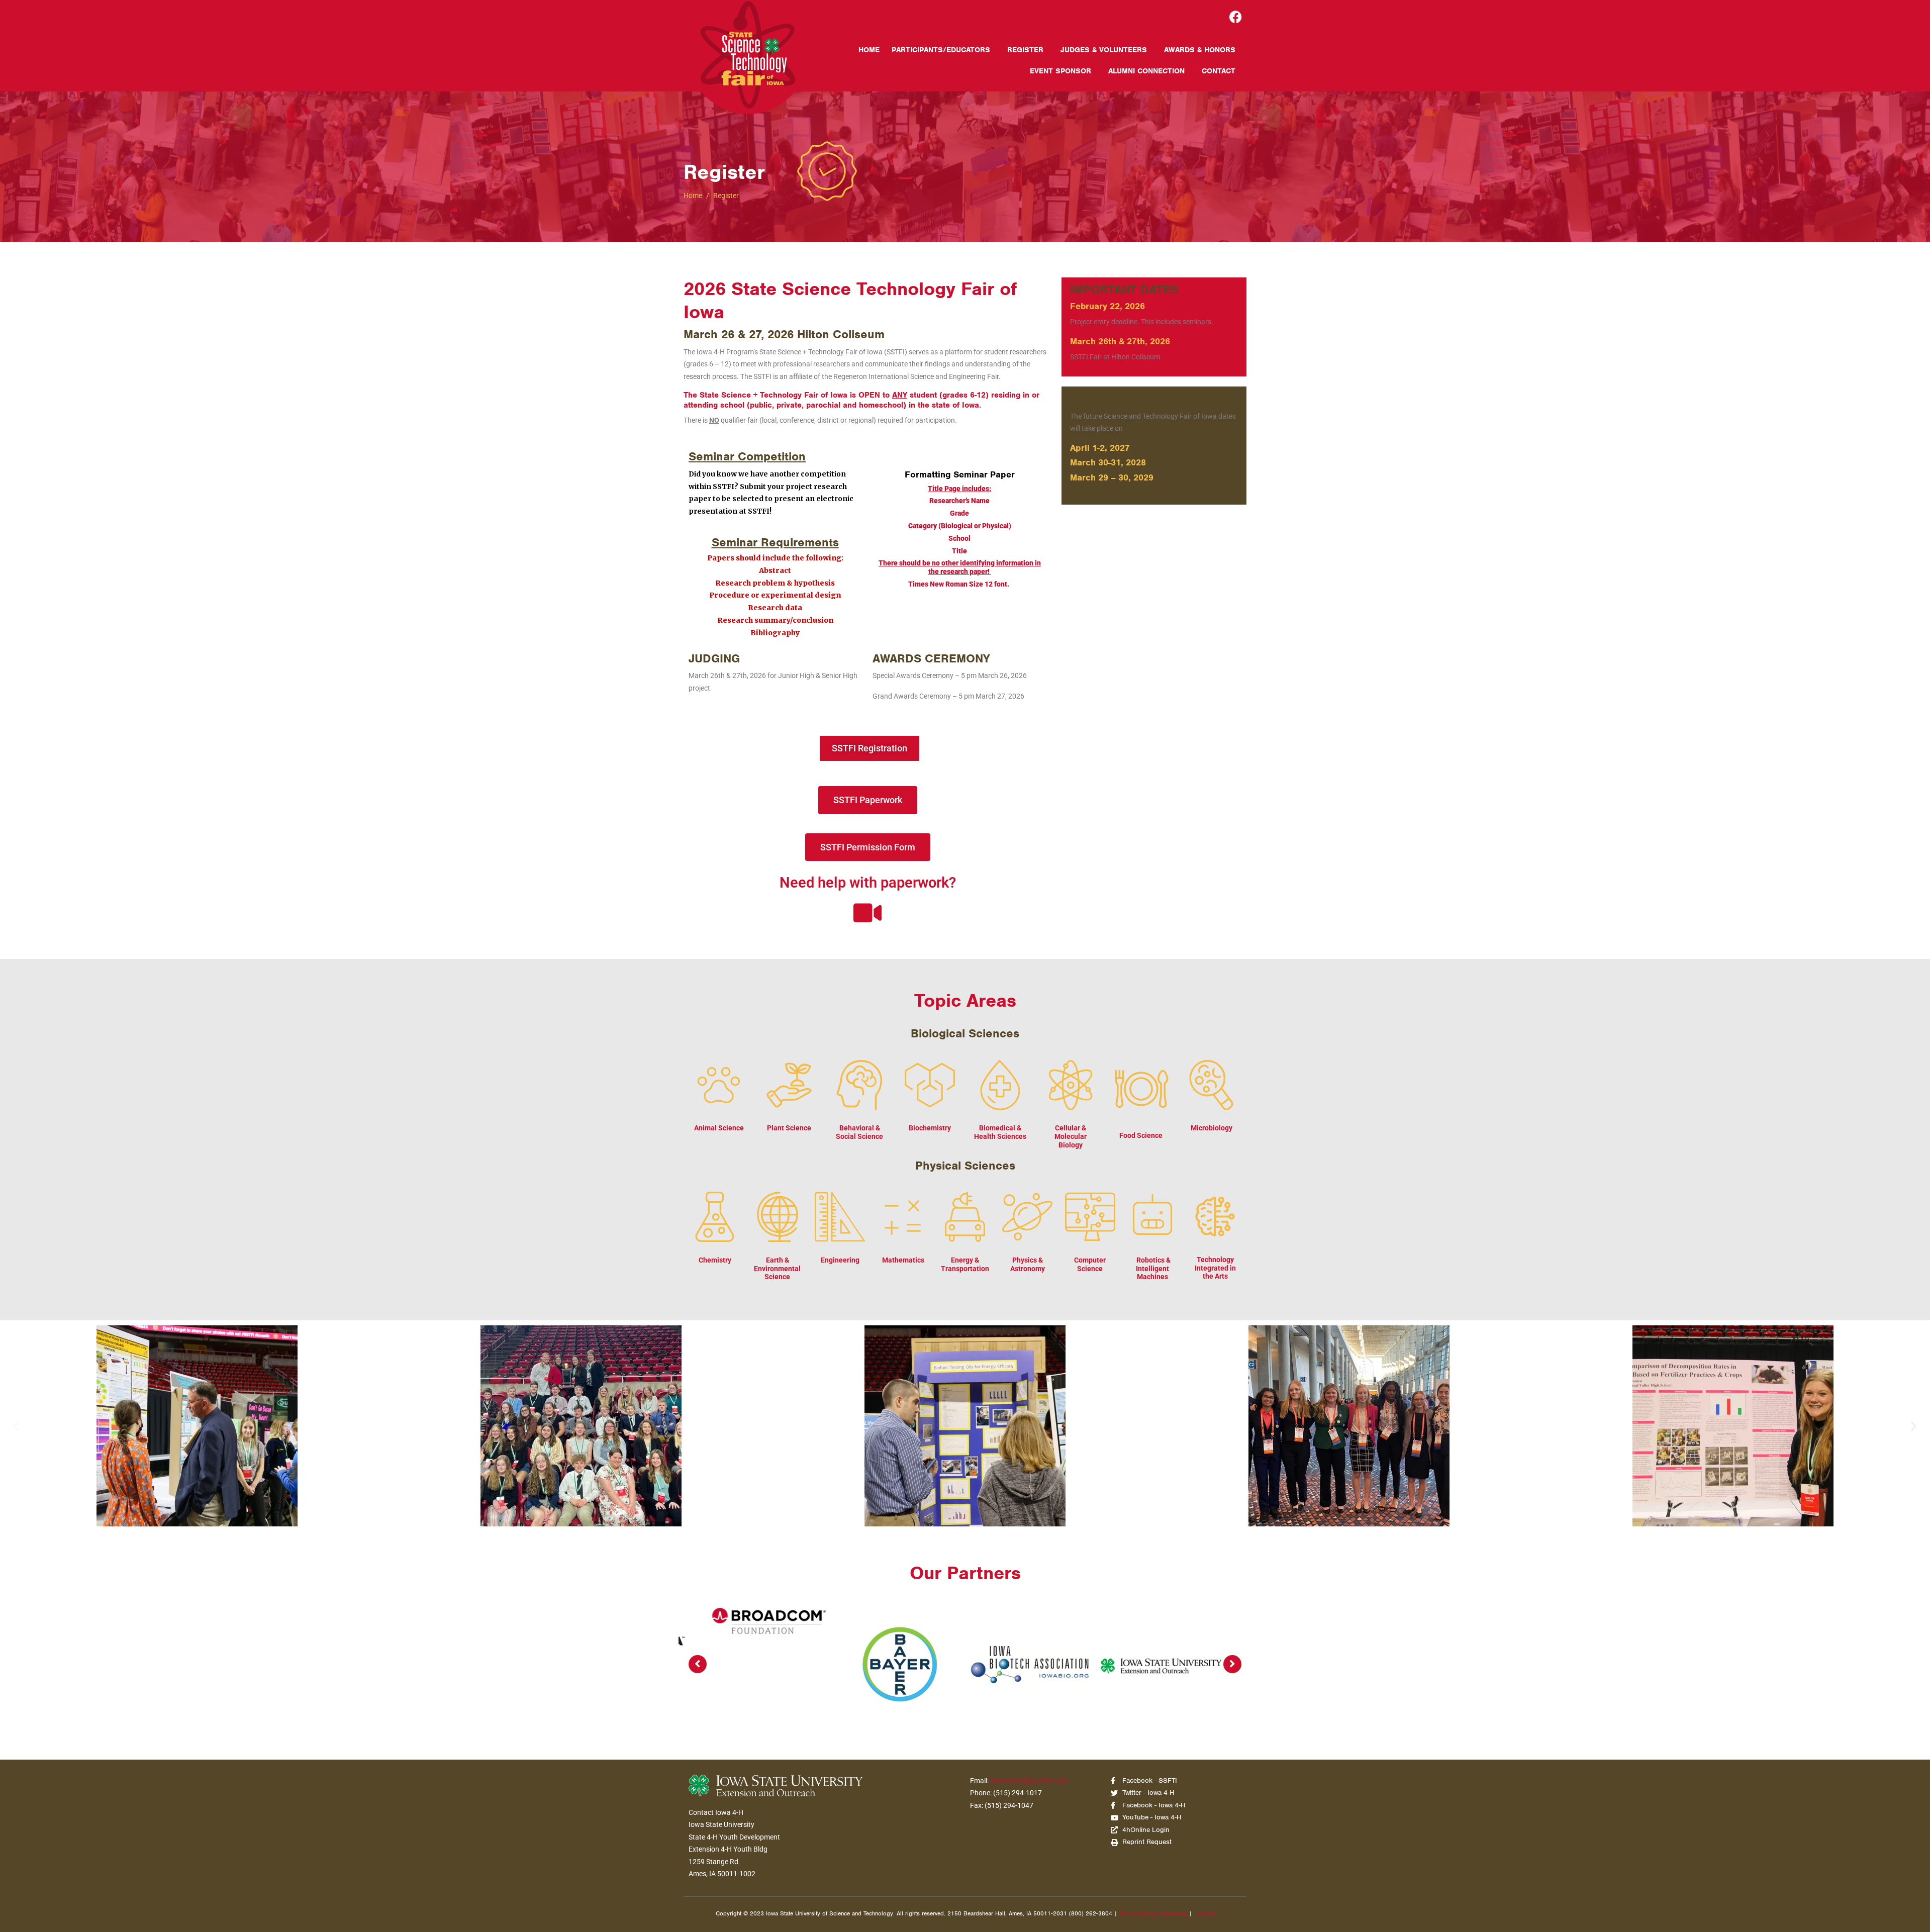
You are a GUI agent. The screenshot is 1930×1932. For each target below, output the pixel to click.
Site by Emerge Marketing (1153, 1913)
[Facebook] (1236, 17)
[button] (16, 1426)
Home (869, 50)
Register (1025, 50)
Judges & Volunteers (1104, 50)
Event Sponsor (1060, 71)
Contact (1219, 71)
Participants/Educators (941, 50)
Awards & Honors (1200, 50)
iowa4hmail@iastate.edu (1029, 1781)
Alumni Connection (1146, 71)
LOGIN (1205, 1913)
